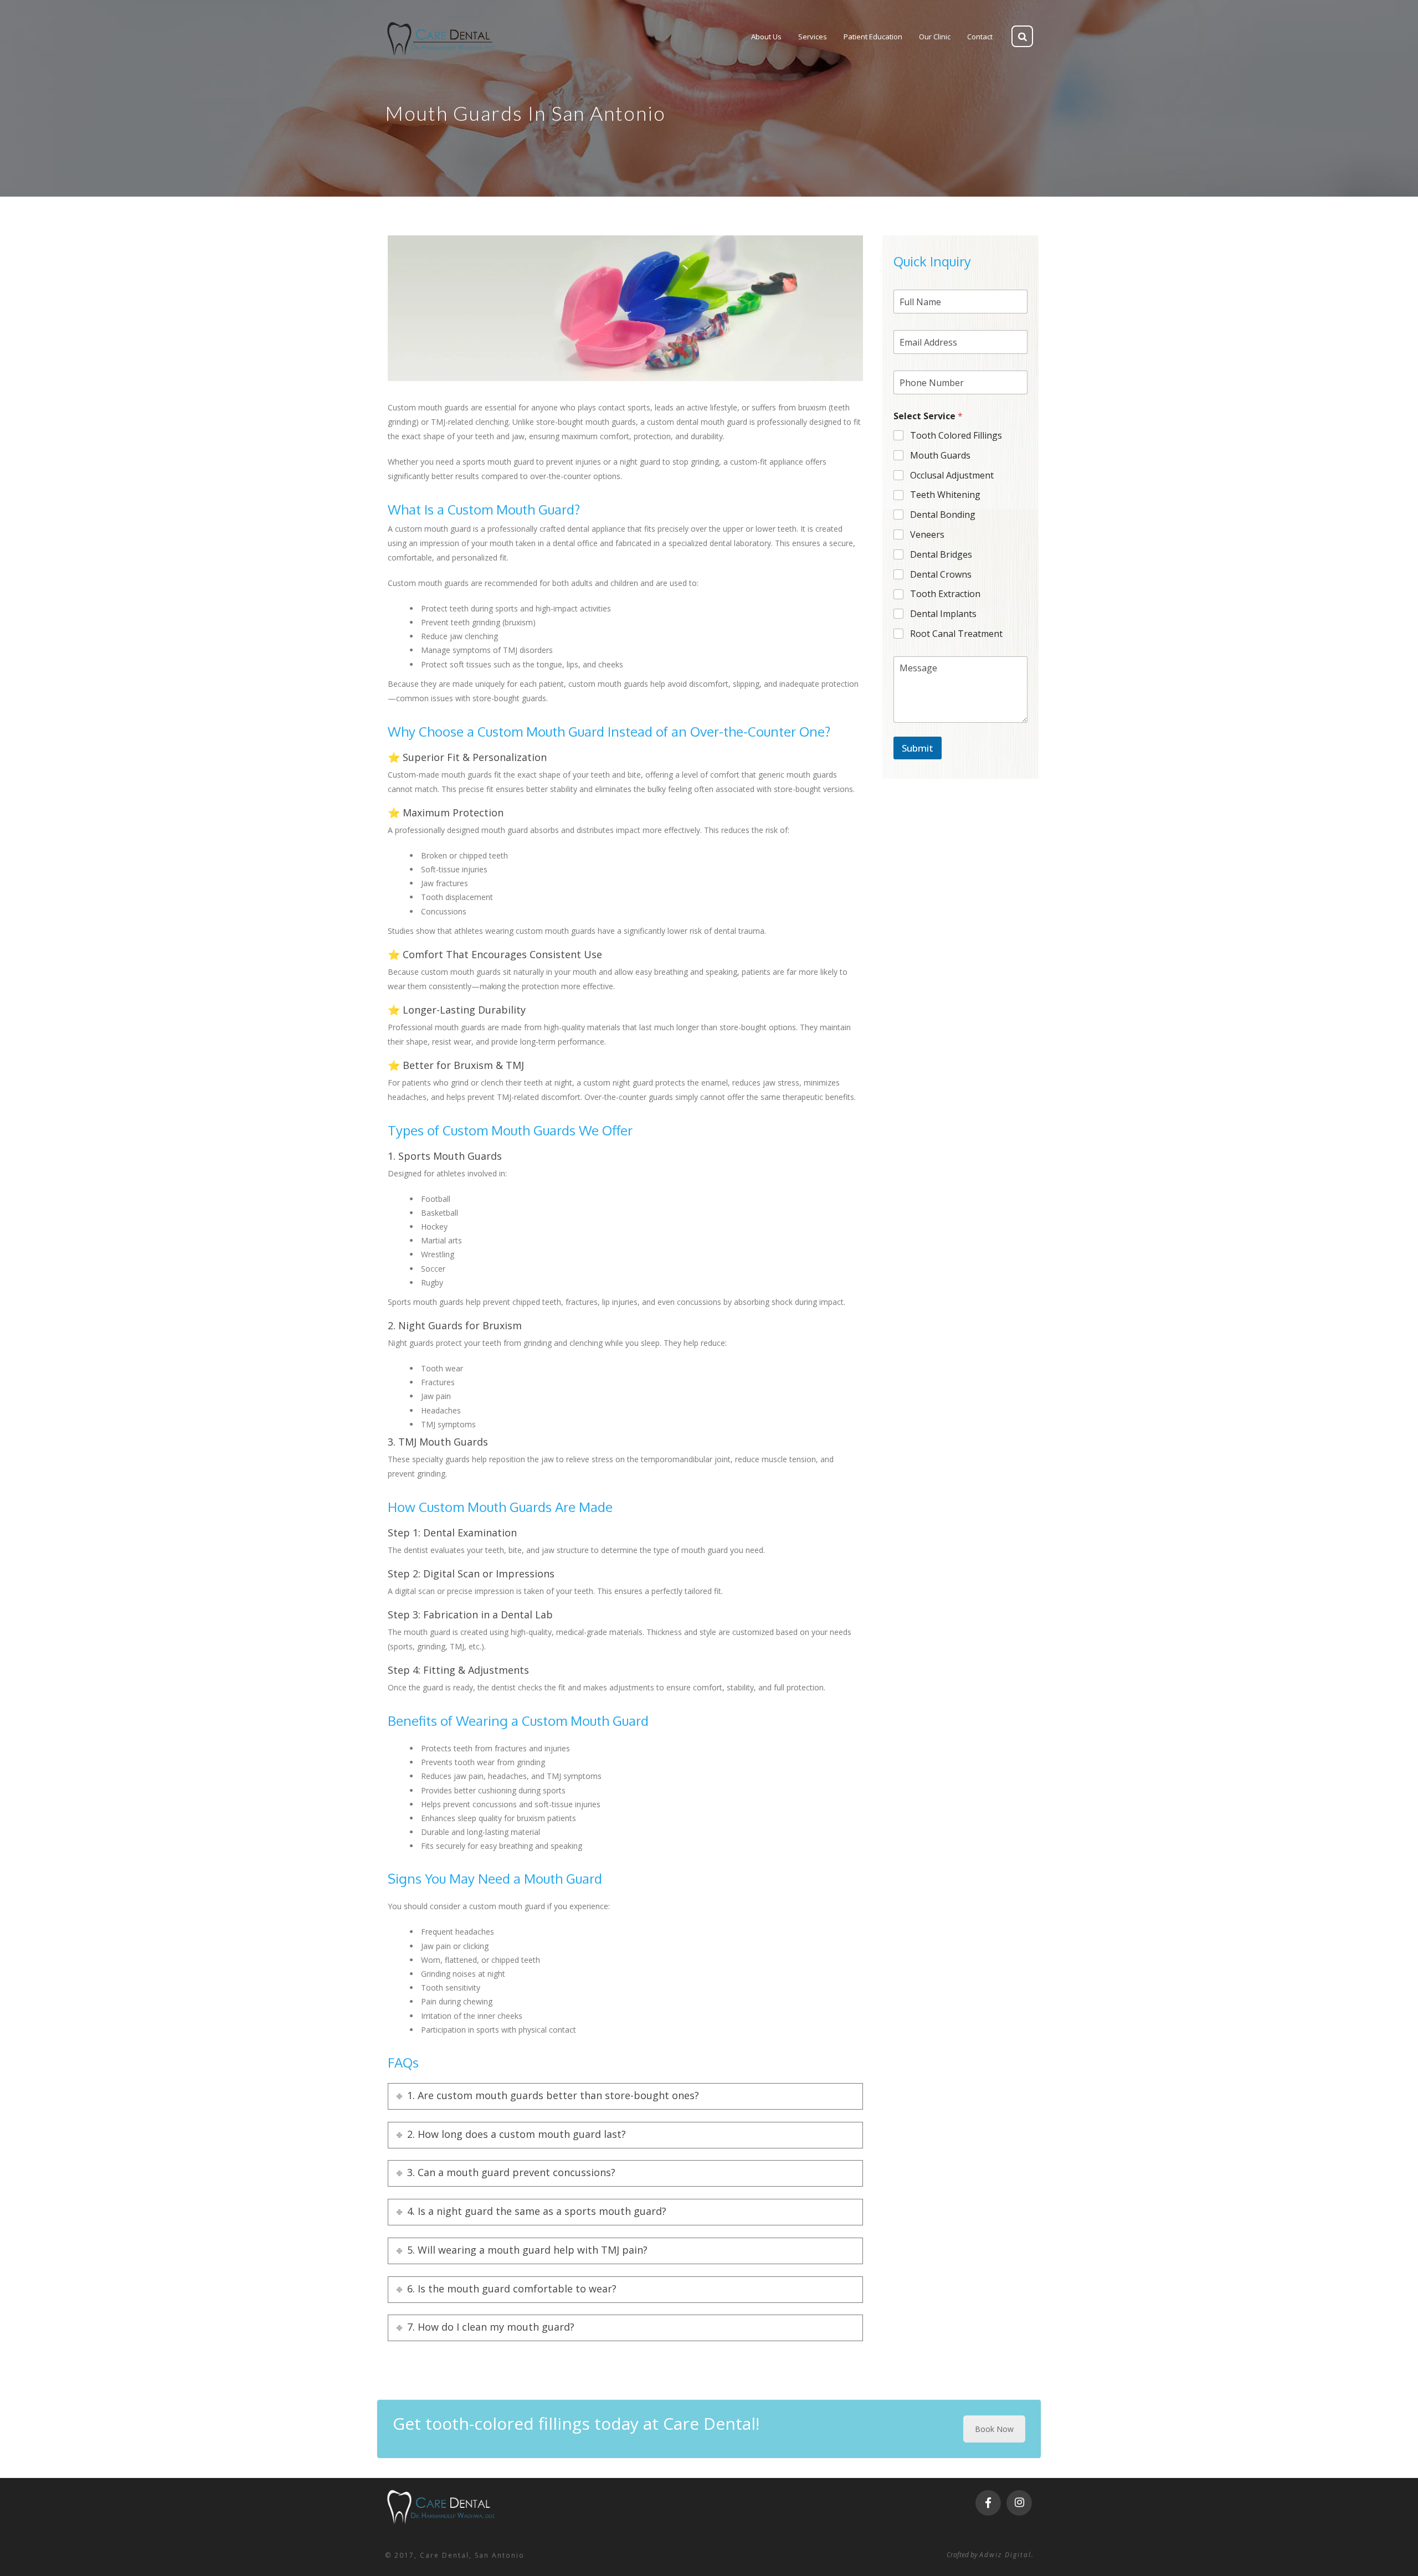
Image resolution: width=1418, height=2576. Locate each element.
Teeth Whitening (945, 495)
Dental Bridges (941, 555)
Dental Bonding (943, 515)
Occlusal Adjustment (952, 475)
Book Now (994, 2429)
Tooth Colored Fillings (956, 436)
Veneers (927, 535)
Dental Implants (943, 614)
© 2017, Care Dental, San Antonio (455, 2555)
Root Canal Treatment (956, 634)
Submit (918, 748)
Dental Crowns (941, 575)
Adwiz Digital (1005, 2555)
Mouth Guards (940, 456)
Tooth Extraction (945, 594)
